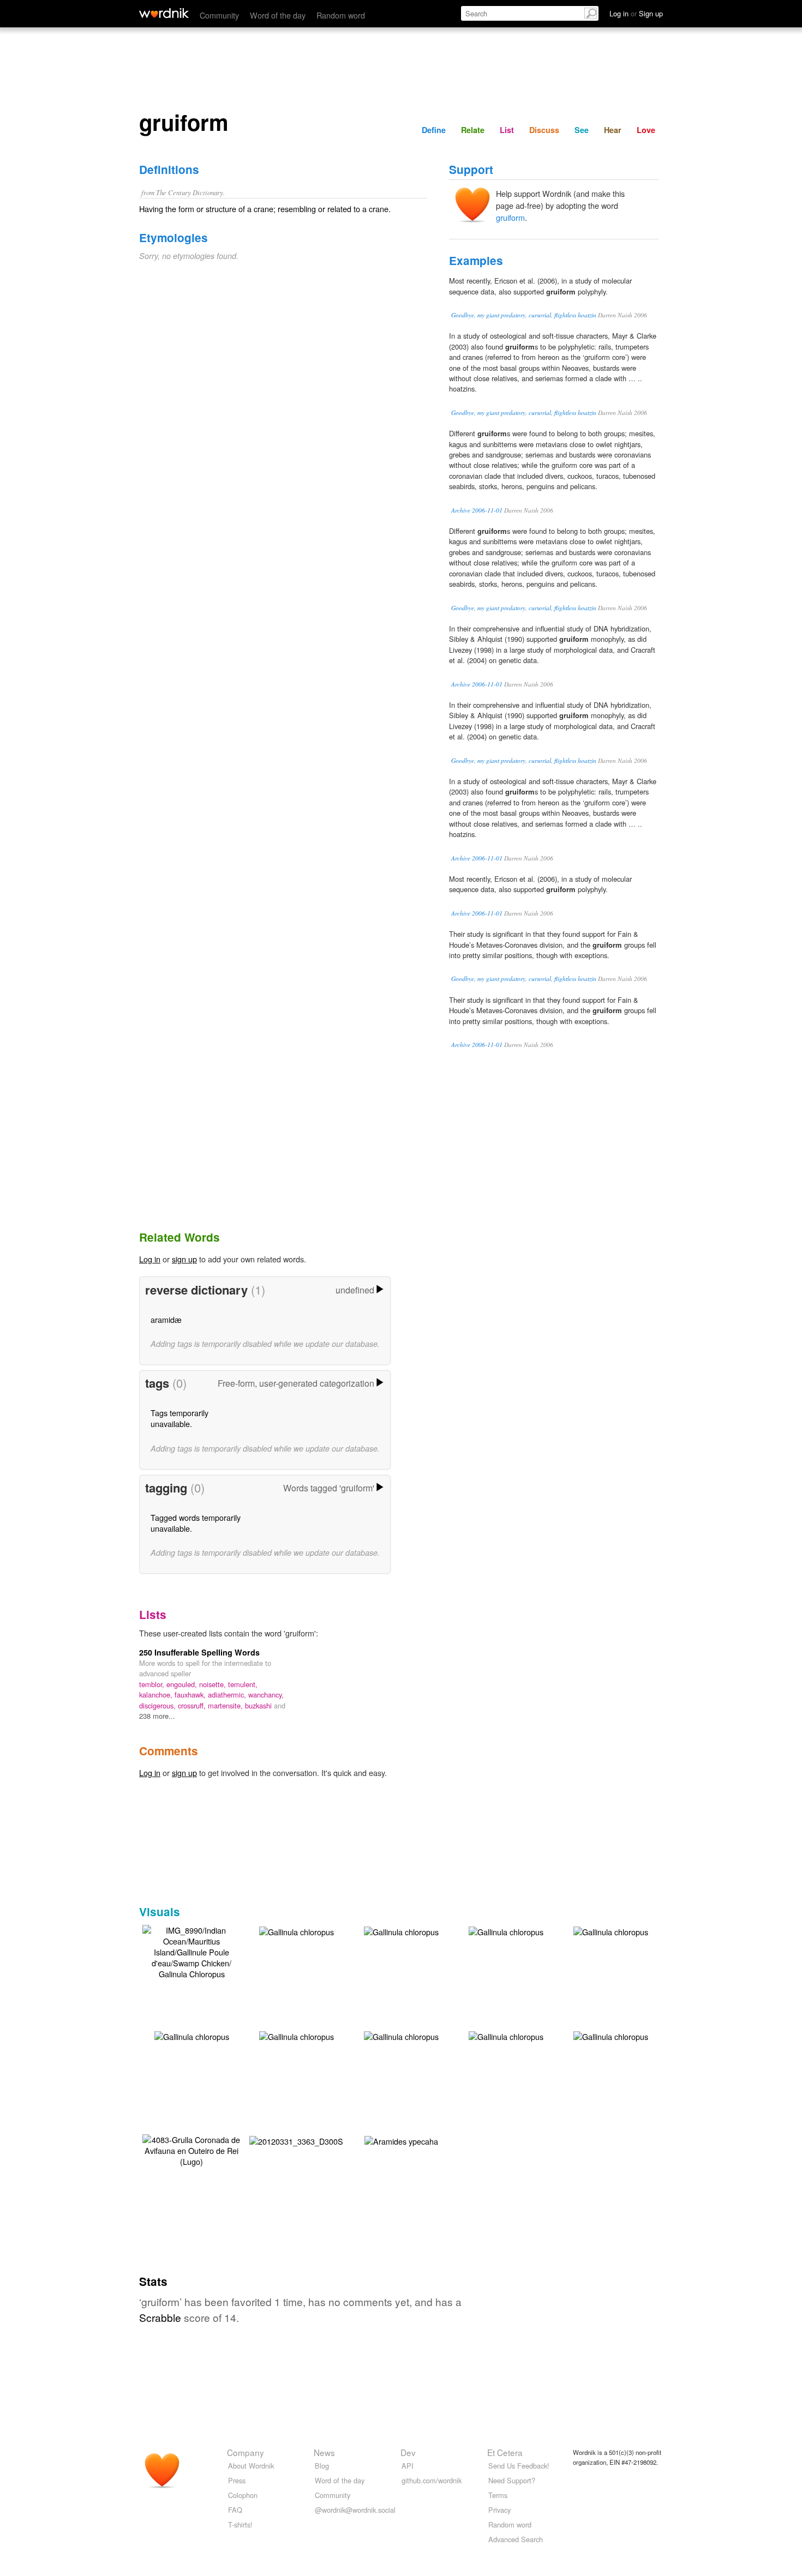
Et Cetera (505, 2452)
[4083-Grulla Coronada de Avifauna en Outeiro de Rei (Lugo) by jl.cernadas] (191, 2149)
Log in (150, 1259)
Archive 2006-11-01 (477, 510)
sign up (184, 1259)
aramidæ (166, 1319)
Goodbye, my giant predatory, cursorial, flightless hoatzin (524, 315)
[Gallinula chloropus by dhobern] (297, 1931)
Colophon (243, 2495)
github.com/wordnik (432, 2480)
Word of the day (278, 15)
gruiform (510, 217)
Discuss (544, 130)
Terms (498, 2495)
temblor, (153, 1684)
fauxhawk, (191, 1695)
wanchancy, (266, 1695)
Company (246, 2452)
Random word (341, 15)
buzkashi (259, 1705)
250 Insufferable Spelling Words (199, 1652)
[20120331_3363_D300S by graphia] (296, 2140)
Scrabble (160, 2317)
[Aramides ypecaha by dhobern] (401, 2140)
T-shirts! (240, 2524)
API (408, 2466)
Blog (322, 2466)
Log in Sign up (636, 13)
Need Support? (512, 2480)
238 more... (157, 1716)
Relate (473, 130)
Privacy (499, 2510)
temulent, (243, 1684)
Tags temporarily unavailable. (179, 1418)
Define (434, 130)
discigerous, (158, 1705)
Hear (613, 130)
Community (219, 15)
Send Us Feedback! (519, 2466)
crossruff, (193, 1705)
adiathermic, (228, 1695)
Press (237, 2480)
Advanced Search (516, 2539)
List (507, 130)
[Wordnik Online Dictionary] (164, 13)
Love (646, 130)
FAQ (235, 2510)
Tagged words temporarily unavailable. (196, 1523)
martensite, (226, 1705)
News (324, 2452)
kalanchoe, (157, 1695)
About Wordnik (251, 2466)
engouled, (183, 1684)
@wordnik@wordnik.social (355, 2510)
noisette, (214, 1684)
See (582, 130)
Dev (408, 2452)
